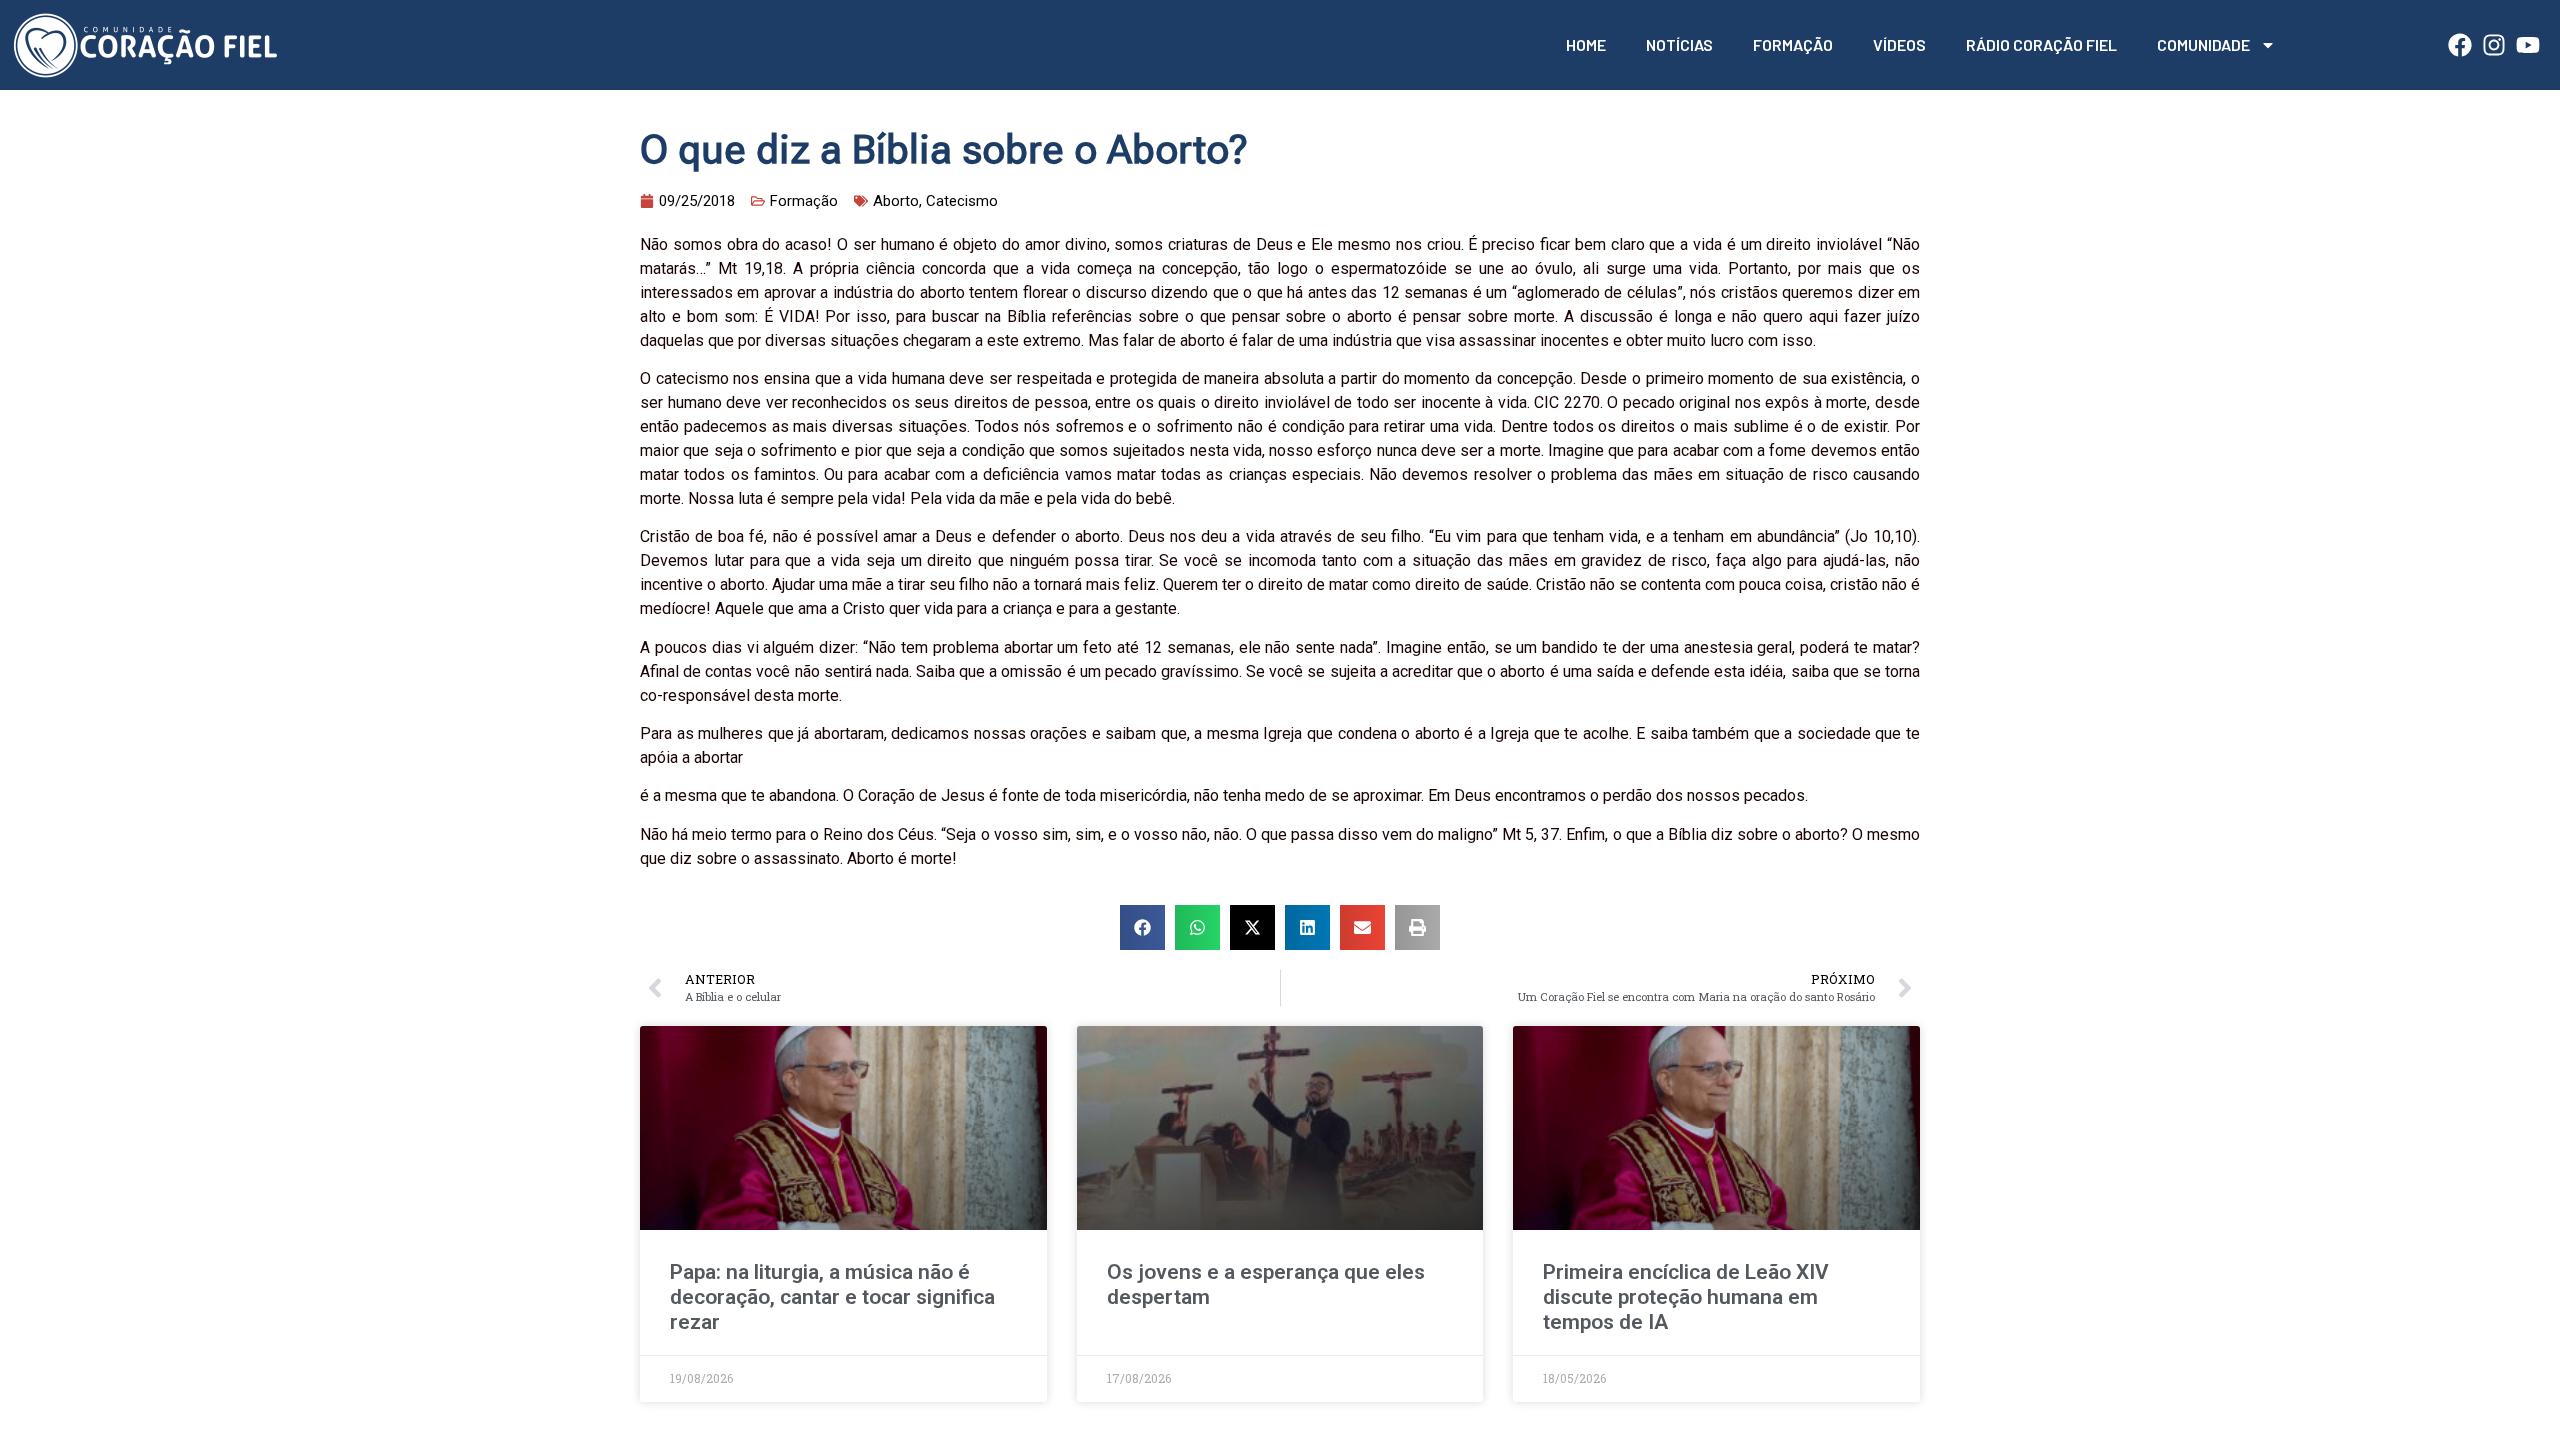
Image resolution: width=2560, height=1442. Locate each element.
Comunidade (2203, 44)
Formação (1793, 44)
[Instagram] (2494, 45)
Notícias (1679, 44)
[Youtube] (2528, 45)
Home (1586, 44)
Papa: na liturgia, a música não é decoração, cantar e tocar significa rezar (832, 1297)
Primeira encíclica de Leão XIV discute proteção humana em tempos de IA (1686, 1297)
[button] (1142, 927)
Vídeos (1899, 44)
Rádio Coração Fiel (2041, 44)
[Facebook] (2460, 45)
